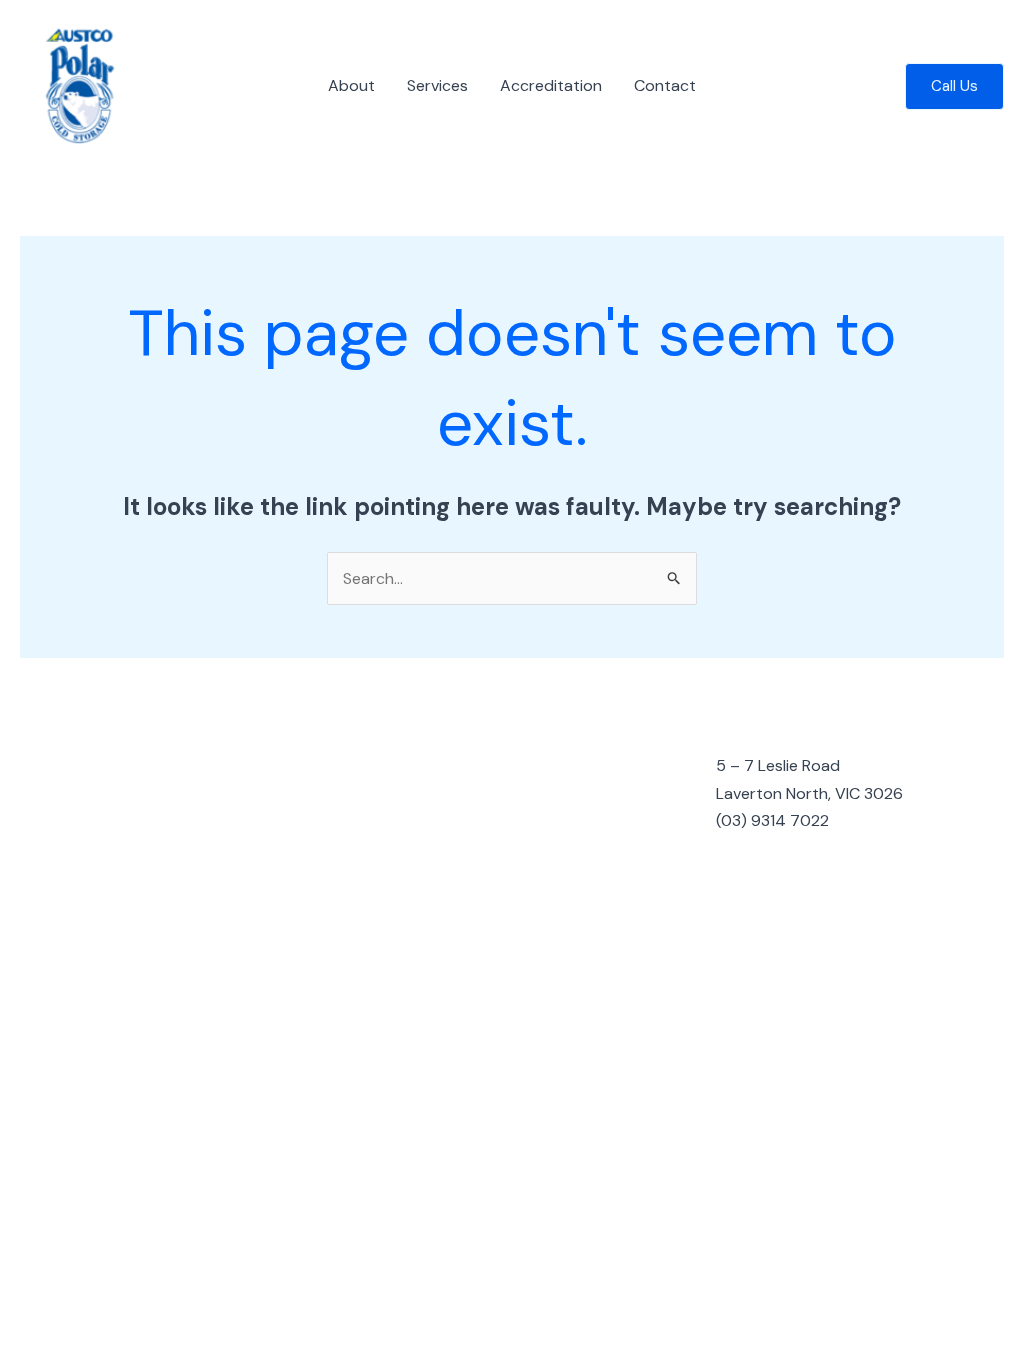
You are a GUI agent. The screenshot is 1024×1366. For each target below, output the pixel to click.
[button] (954, 86)
